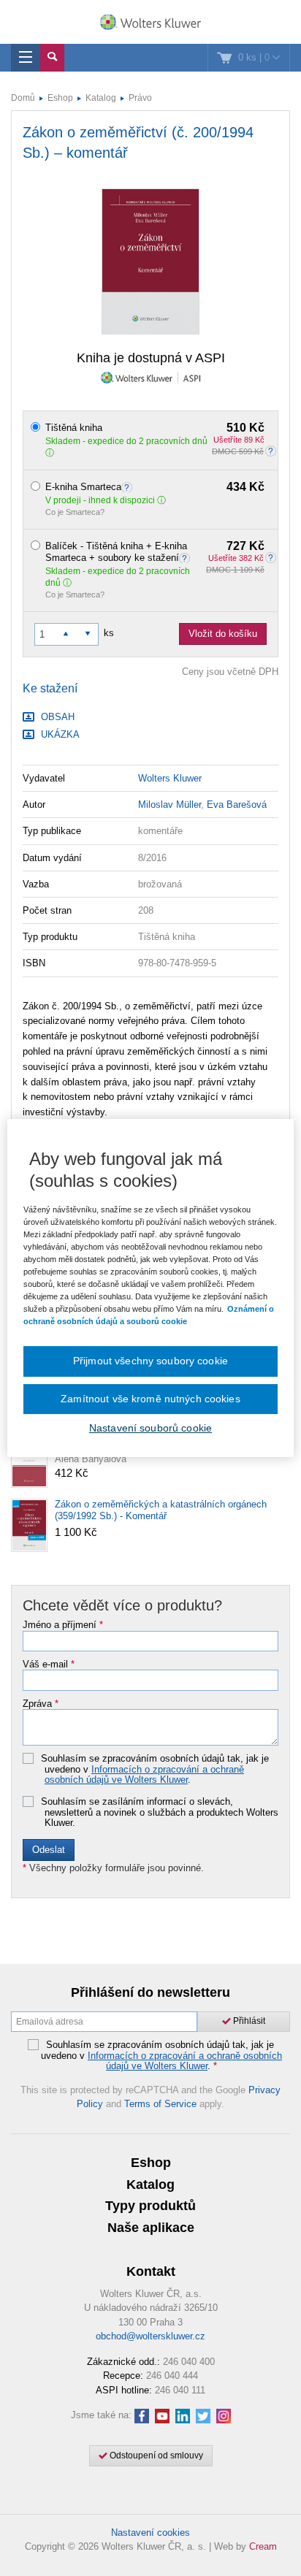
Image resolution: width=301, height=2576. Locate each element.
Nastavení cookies (150, 2533)
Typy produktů (150, 2206)
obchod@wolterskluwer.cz (150, 2336)
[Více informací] (129, 487)
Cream (263, 2546)
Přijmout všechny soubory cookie (150, 1361)
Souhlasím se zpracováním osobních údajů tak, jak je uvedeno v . (155, 1769)
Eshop (60, 98)
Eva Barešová (237, 804)
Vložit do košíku (223, 634)
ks (109, 633)
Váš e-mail (49, 1665)
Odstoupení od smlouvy (155, 2455)
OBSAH (56, 717)
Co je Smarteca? (75, 512)
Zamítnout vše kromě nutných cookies (150, 1399)
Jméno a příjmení (63, 1625)
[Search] (52, 58)
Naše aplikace (151, 2228)
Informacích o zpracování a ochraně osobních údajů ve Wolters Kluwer (144, 1774)
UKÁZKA (59, 734)
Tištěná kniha (155, 428)
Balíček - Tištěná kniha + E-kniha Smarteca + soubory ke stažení (155, 552)
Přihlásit (248, 2021)
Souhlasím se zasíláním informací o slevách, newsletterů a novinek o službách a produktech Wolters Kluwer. (160, 1812)
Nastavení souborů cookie (150, 1428)
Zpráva (41, 1704)
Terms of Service (160, 2104)
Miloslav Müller (169, 804)
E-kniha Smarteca (155, 487)
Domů (23, 98)
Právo (140, 98)
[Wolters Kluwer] (150, 23)
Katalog (101, 98)
